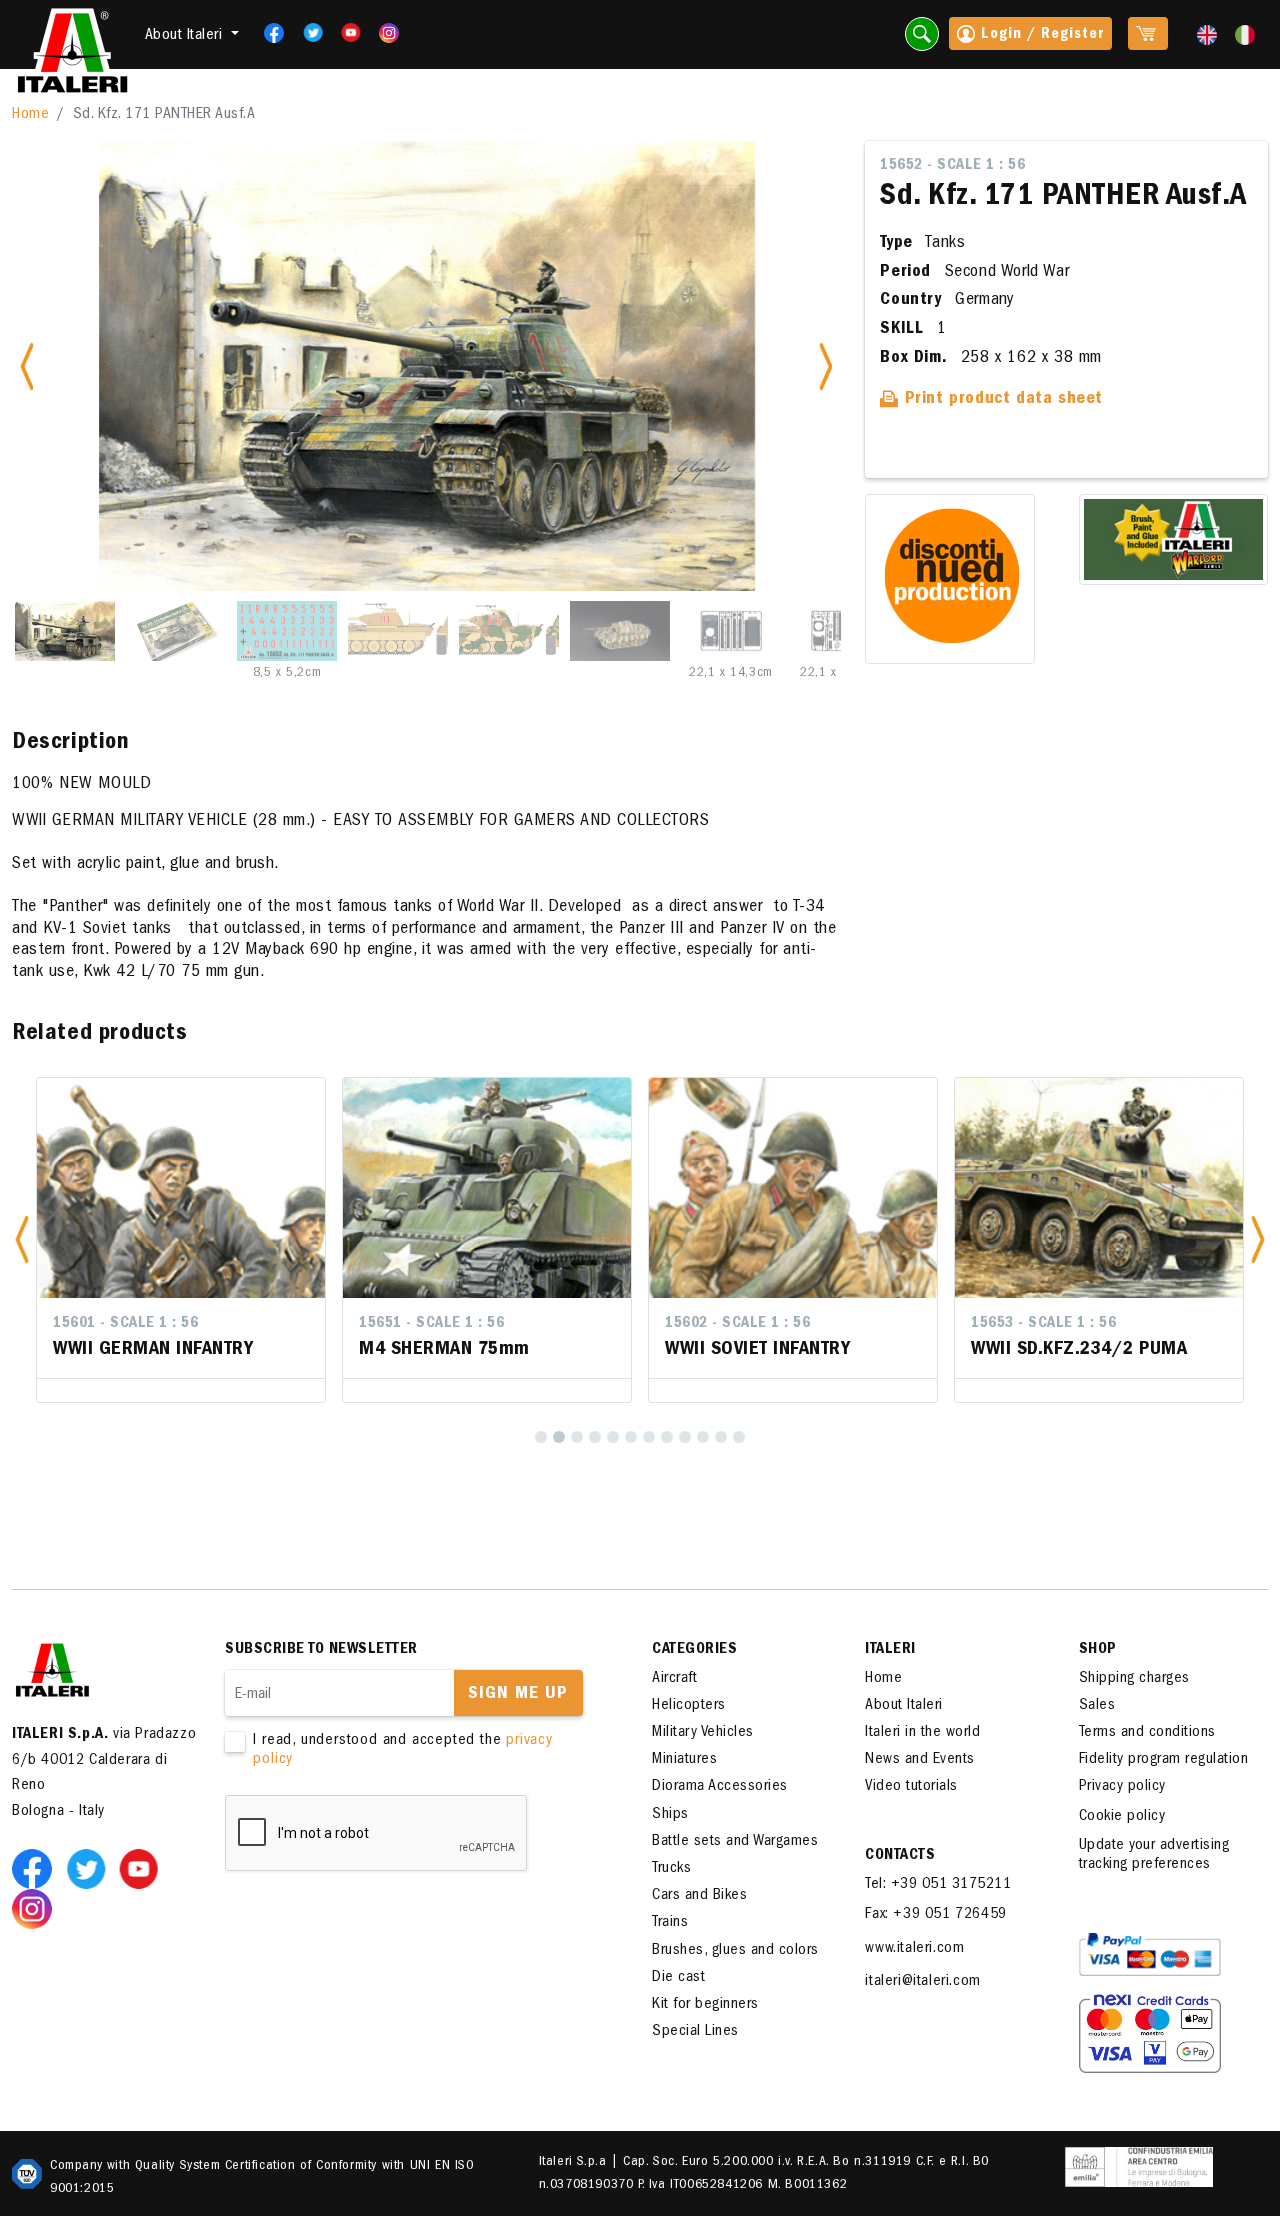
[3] (577, 1437)
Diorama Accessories (720, 1787)
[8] (667, 1437)
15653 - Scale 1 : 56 (1043, 1324)
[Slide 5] (509, 631)
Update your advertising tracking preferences (1154, 1855)
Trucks (671, 1869)
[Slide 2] (176, 631)
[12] (739, 1437)
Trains (670, 1923)
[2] (559, 1437)
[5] (613, 1437)
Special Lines (695, 2032)
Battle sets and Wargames (735, 1842)
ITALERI (890, 1650)
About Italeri (904, 1706)
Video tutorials (911, 1787)
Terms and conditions (1147, 1733)
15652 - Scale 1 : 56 (952, 166)
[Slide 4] (398, 631)
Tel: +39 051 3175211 (938, 1885)
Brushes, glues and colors (735, 1951)
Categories (694, 1650)
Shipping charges (1134, 1679)
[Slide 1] (65, 631)
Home (30, 115)
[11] (721, 1437)
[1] (541, 1437)
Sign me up (518, 1695)
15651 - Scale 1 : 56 (431, 1324)
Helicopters (689, 1706)
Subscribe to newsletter (321, 1650)
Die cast (678, 1978)
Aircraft (674, 1679)
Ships (670, 1815)
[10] (703, 1437)
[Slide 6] (620, 631)
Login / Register (1040, 35)
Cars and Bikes (699, 1896)
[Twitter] (306, 33)
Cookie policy (1122, 1817)
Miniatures (684, 1760)
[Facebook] (268, 33)
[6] (631, 1437)
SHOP (1098, 1650)
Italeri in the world (922, 1733)
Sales (1097, 1706)
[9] (685, 1437)
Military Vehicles (703, 1733)
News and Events (920, 1760)
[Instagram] (390, 33)
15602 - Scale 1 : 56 (737, 1324)
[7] (649, 1437)
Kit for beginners (705, 2005)
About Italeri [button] (186, 36)
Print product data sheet (1001, 400)
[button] (22, 1239)
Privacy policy (1122, 1787)
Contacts (900, 1856)
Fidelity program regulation (1164, 1760)
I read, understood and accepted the (402, 1750)
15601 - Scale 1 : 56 (125, 1324)
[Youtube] (344, 33)
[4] (595, 1437)
